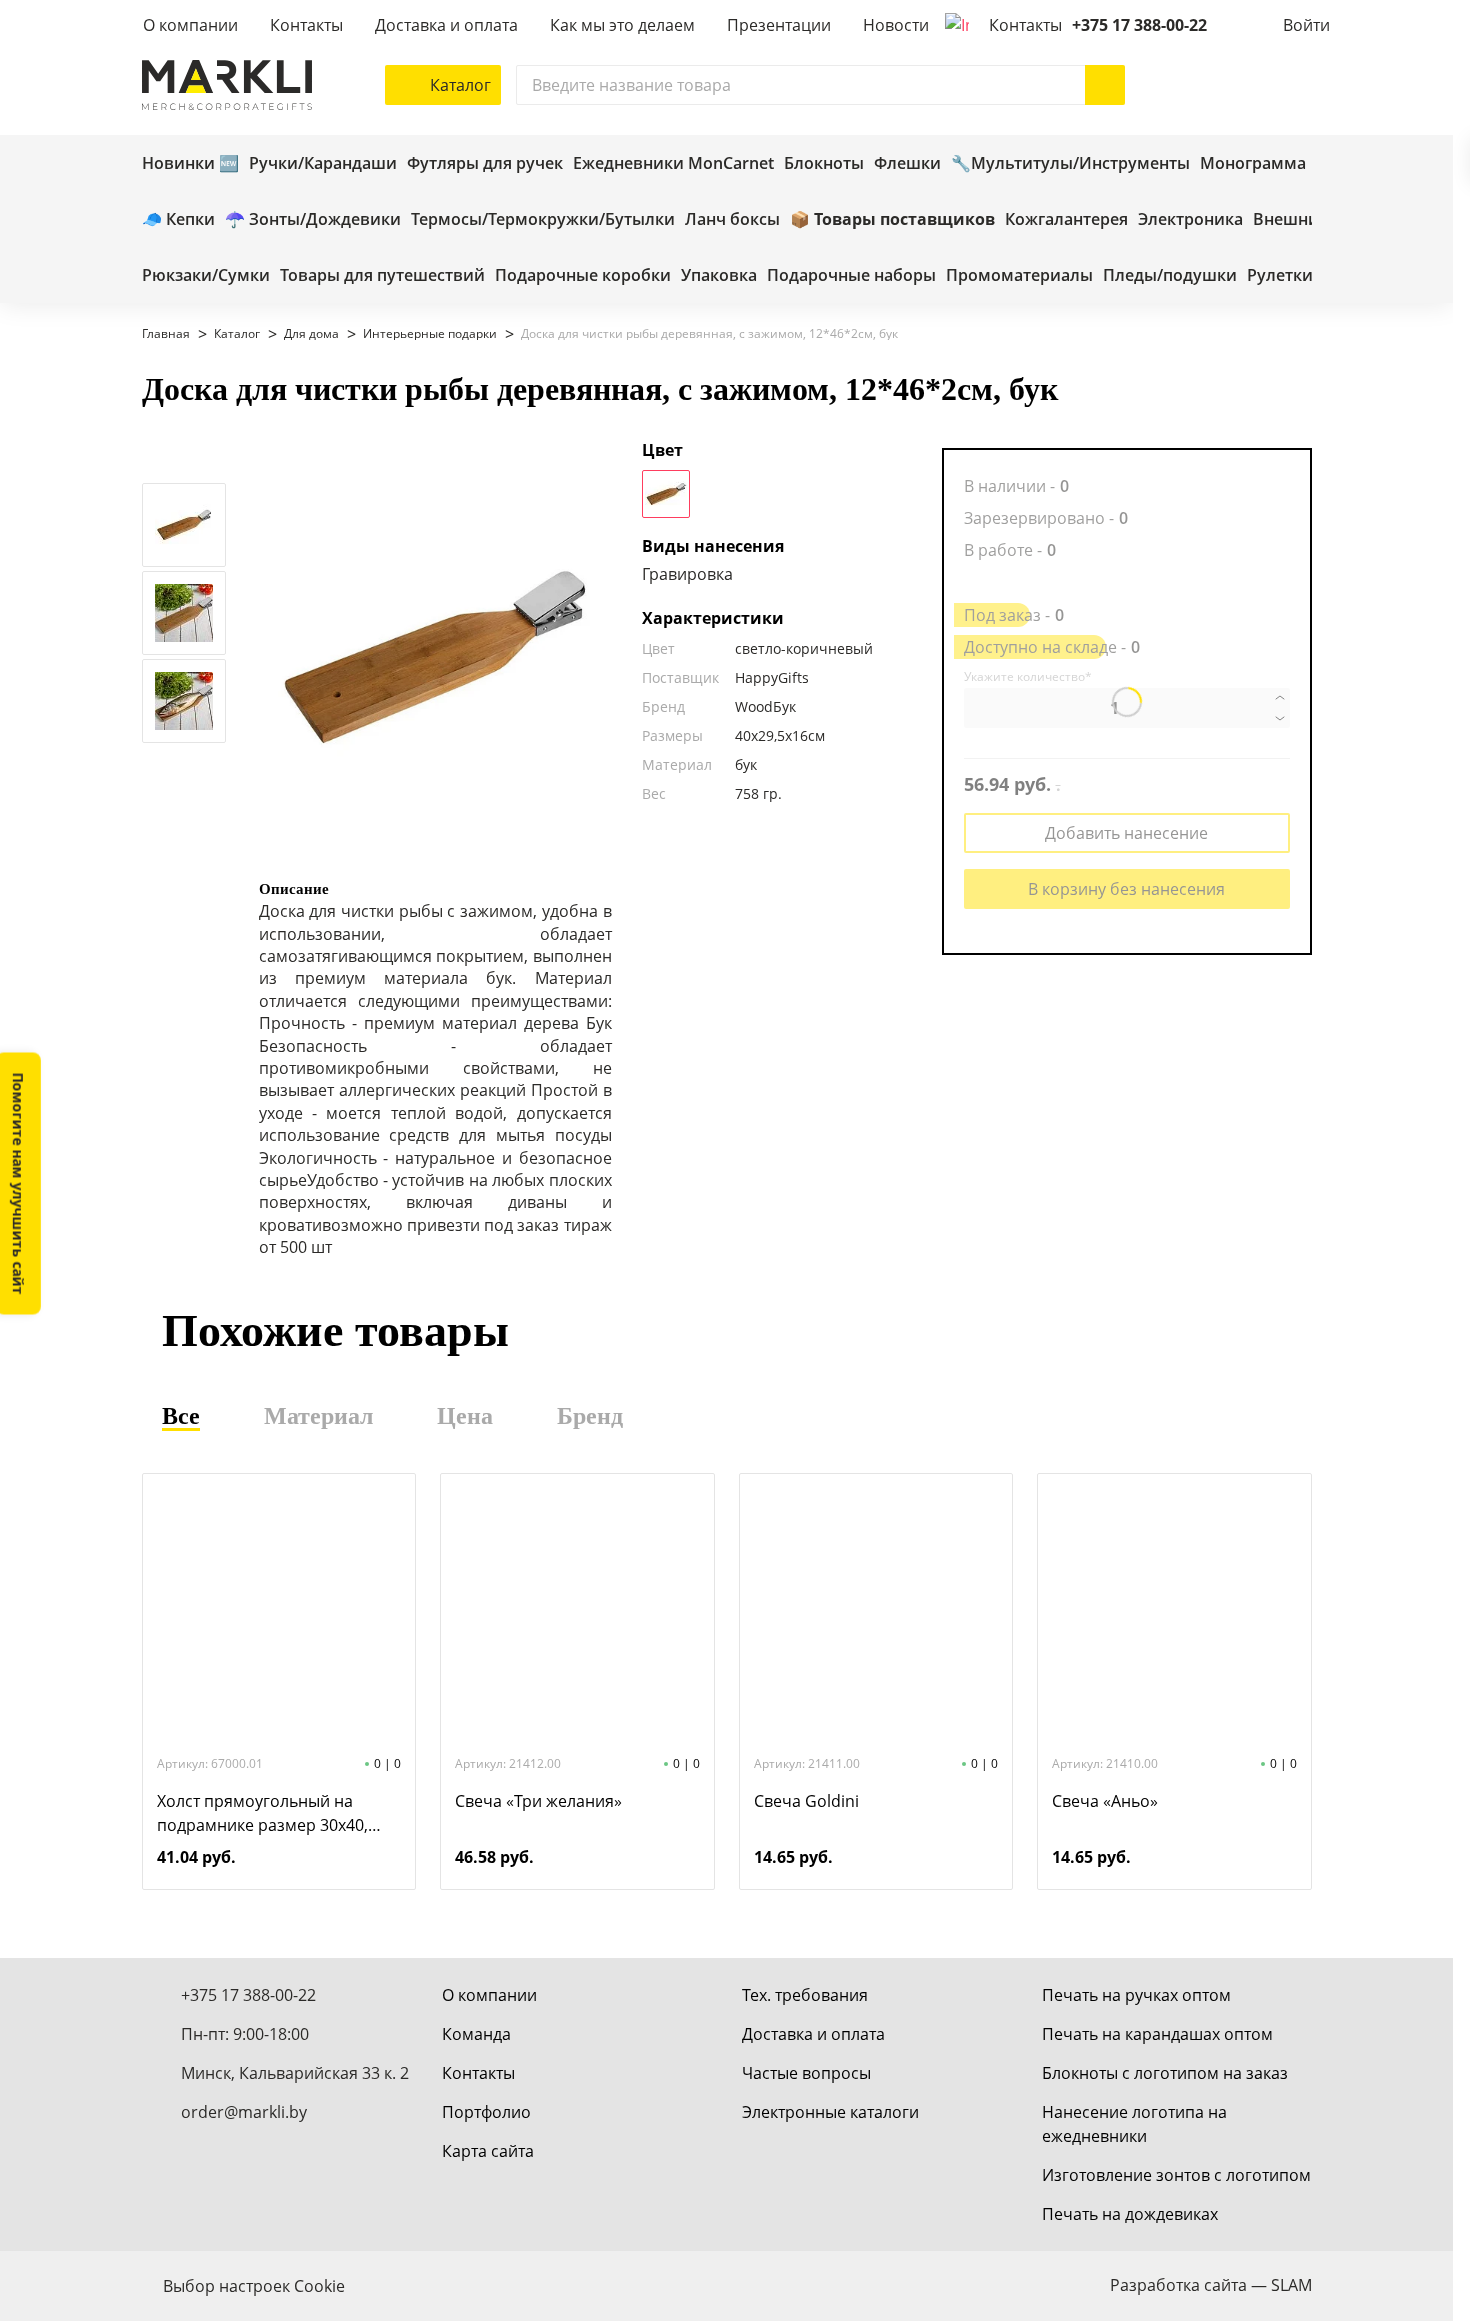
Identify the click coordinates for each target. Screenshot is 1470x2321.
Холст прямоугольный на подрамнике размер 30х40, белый (262, 1813)
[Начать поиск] (1105, 85)
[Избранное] (1232, 85)
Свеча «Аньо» (1105, 1801)
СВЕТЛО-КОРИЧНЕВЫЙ (666, 494)
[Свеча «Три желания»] (577, 1612)
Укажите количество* (1028, 677)
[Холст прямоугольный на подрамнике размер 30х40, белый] (279, 1612)
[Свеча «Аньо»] (1174, 1612)
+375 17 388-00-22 (1139, 25)
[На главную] (227, 85)
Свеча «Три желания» (538, 1801)
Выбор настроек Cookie (254, 2286)
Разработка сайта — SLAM (1211, 2285)
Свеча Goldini (806, 1801)
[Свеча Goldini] (876, 1612)
